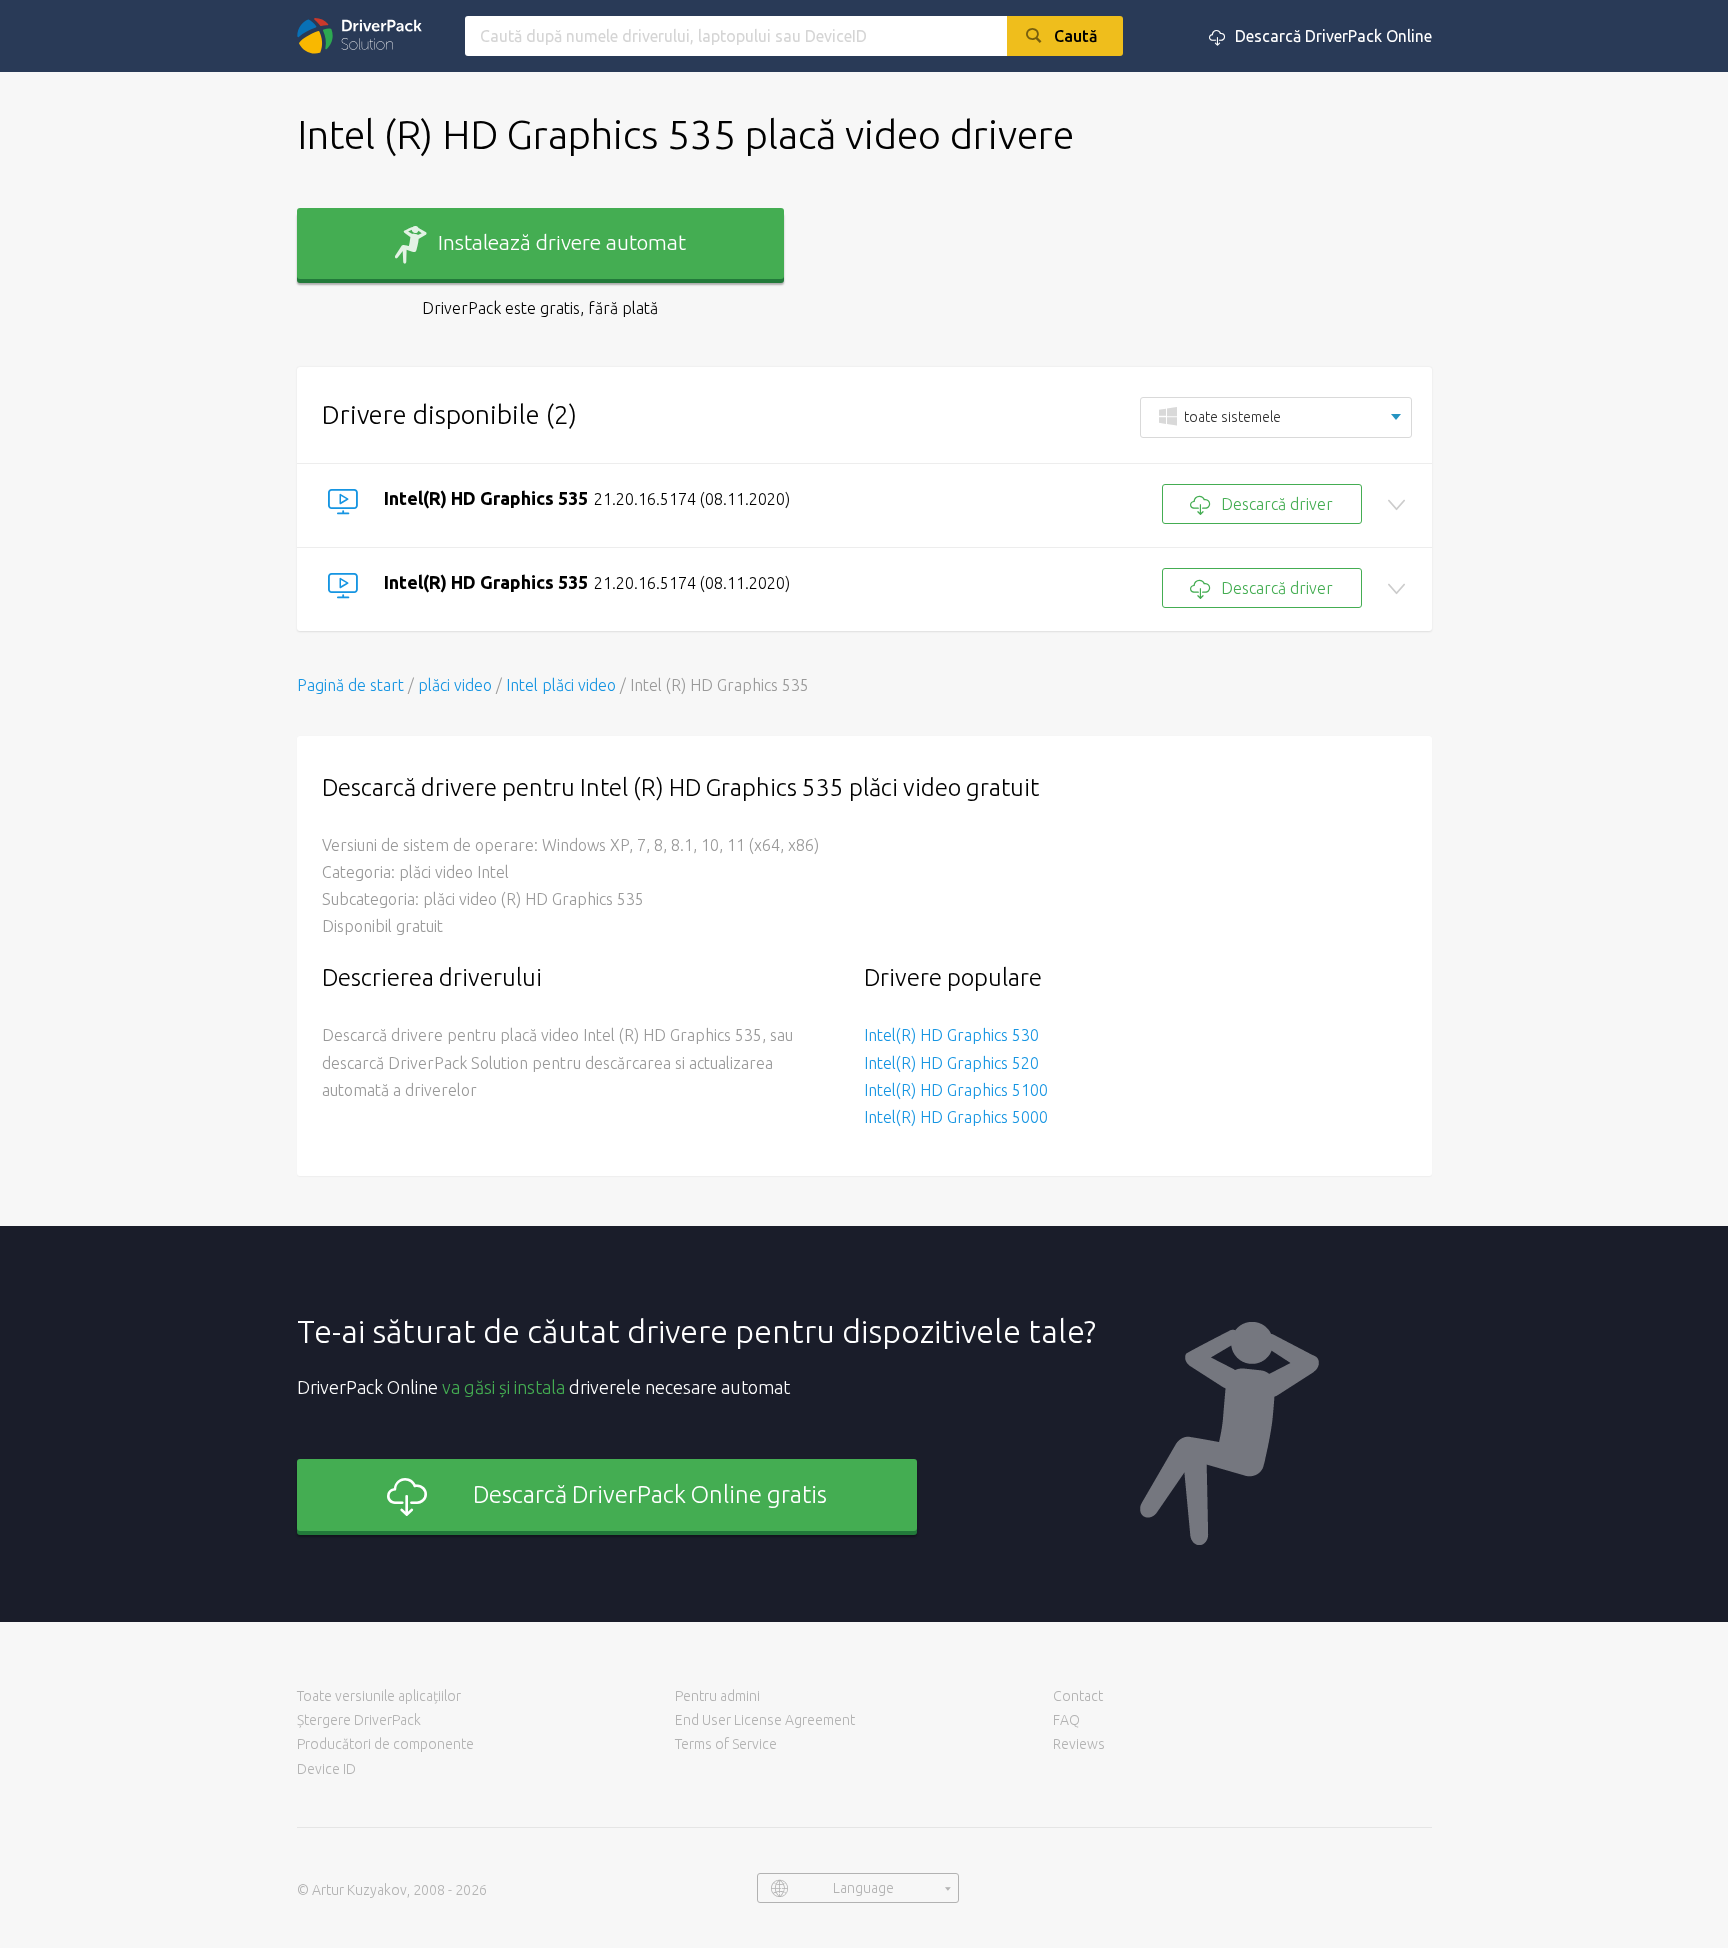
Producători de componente (385, 1744)
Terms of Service (726, 1744)
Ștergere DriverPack (359, 1720)
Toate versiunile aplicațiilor (379, 1696)
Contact (1078, 1696)
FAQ (1066, 1720)
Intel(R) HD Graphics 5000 (956, 1117)
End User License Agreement (765, 1720)
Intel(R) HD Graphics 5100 (956, 1090)
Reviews (1079, 1744)
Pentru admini (717, 1696)
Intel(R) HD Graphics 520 (951, 1063)
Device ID (326, 1769)
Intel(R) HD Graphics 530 (951, 1035)
